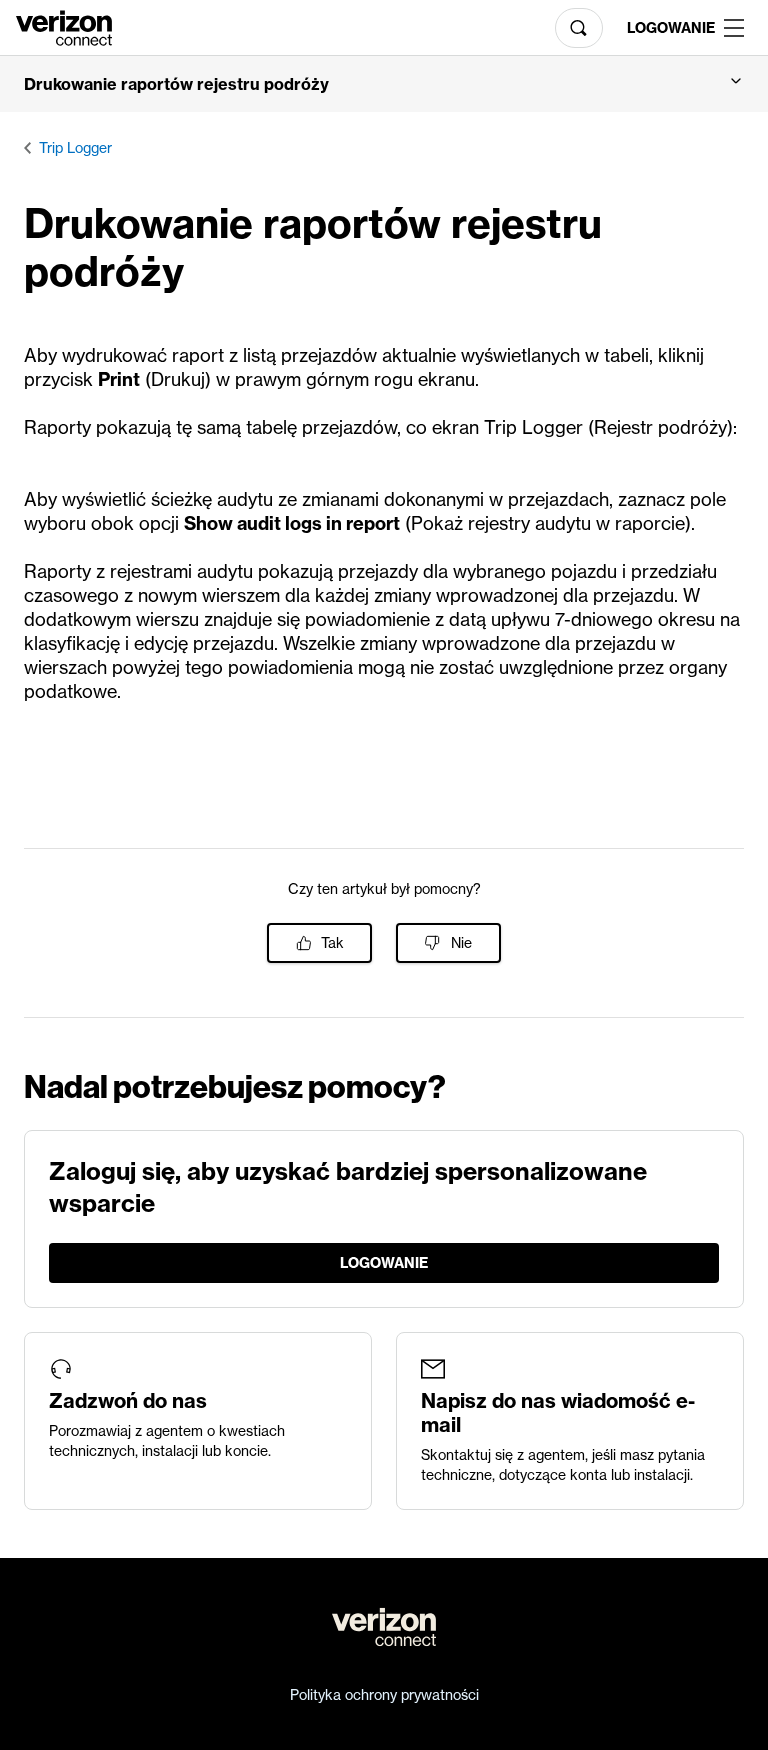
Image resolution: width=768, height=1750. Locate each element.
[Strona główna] (64, 26)
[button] (384, 84)
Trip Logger (75, 148)
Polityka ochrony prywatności (384, 1695)
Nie (461, 943)
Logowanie (667, 28)
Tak (332, 943)
